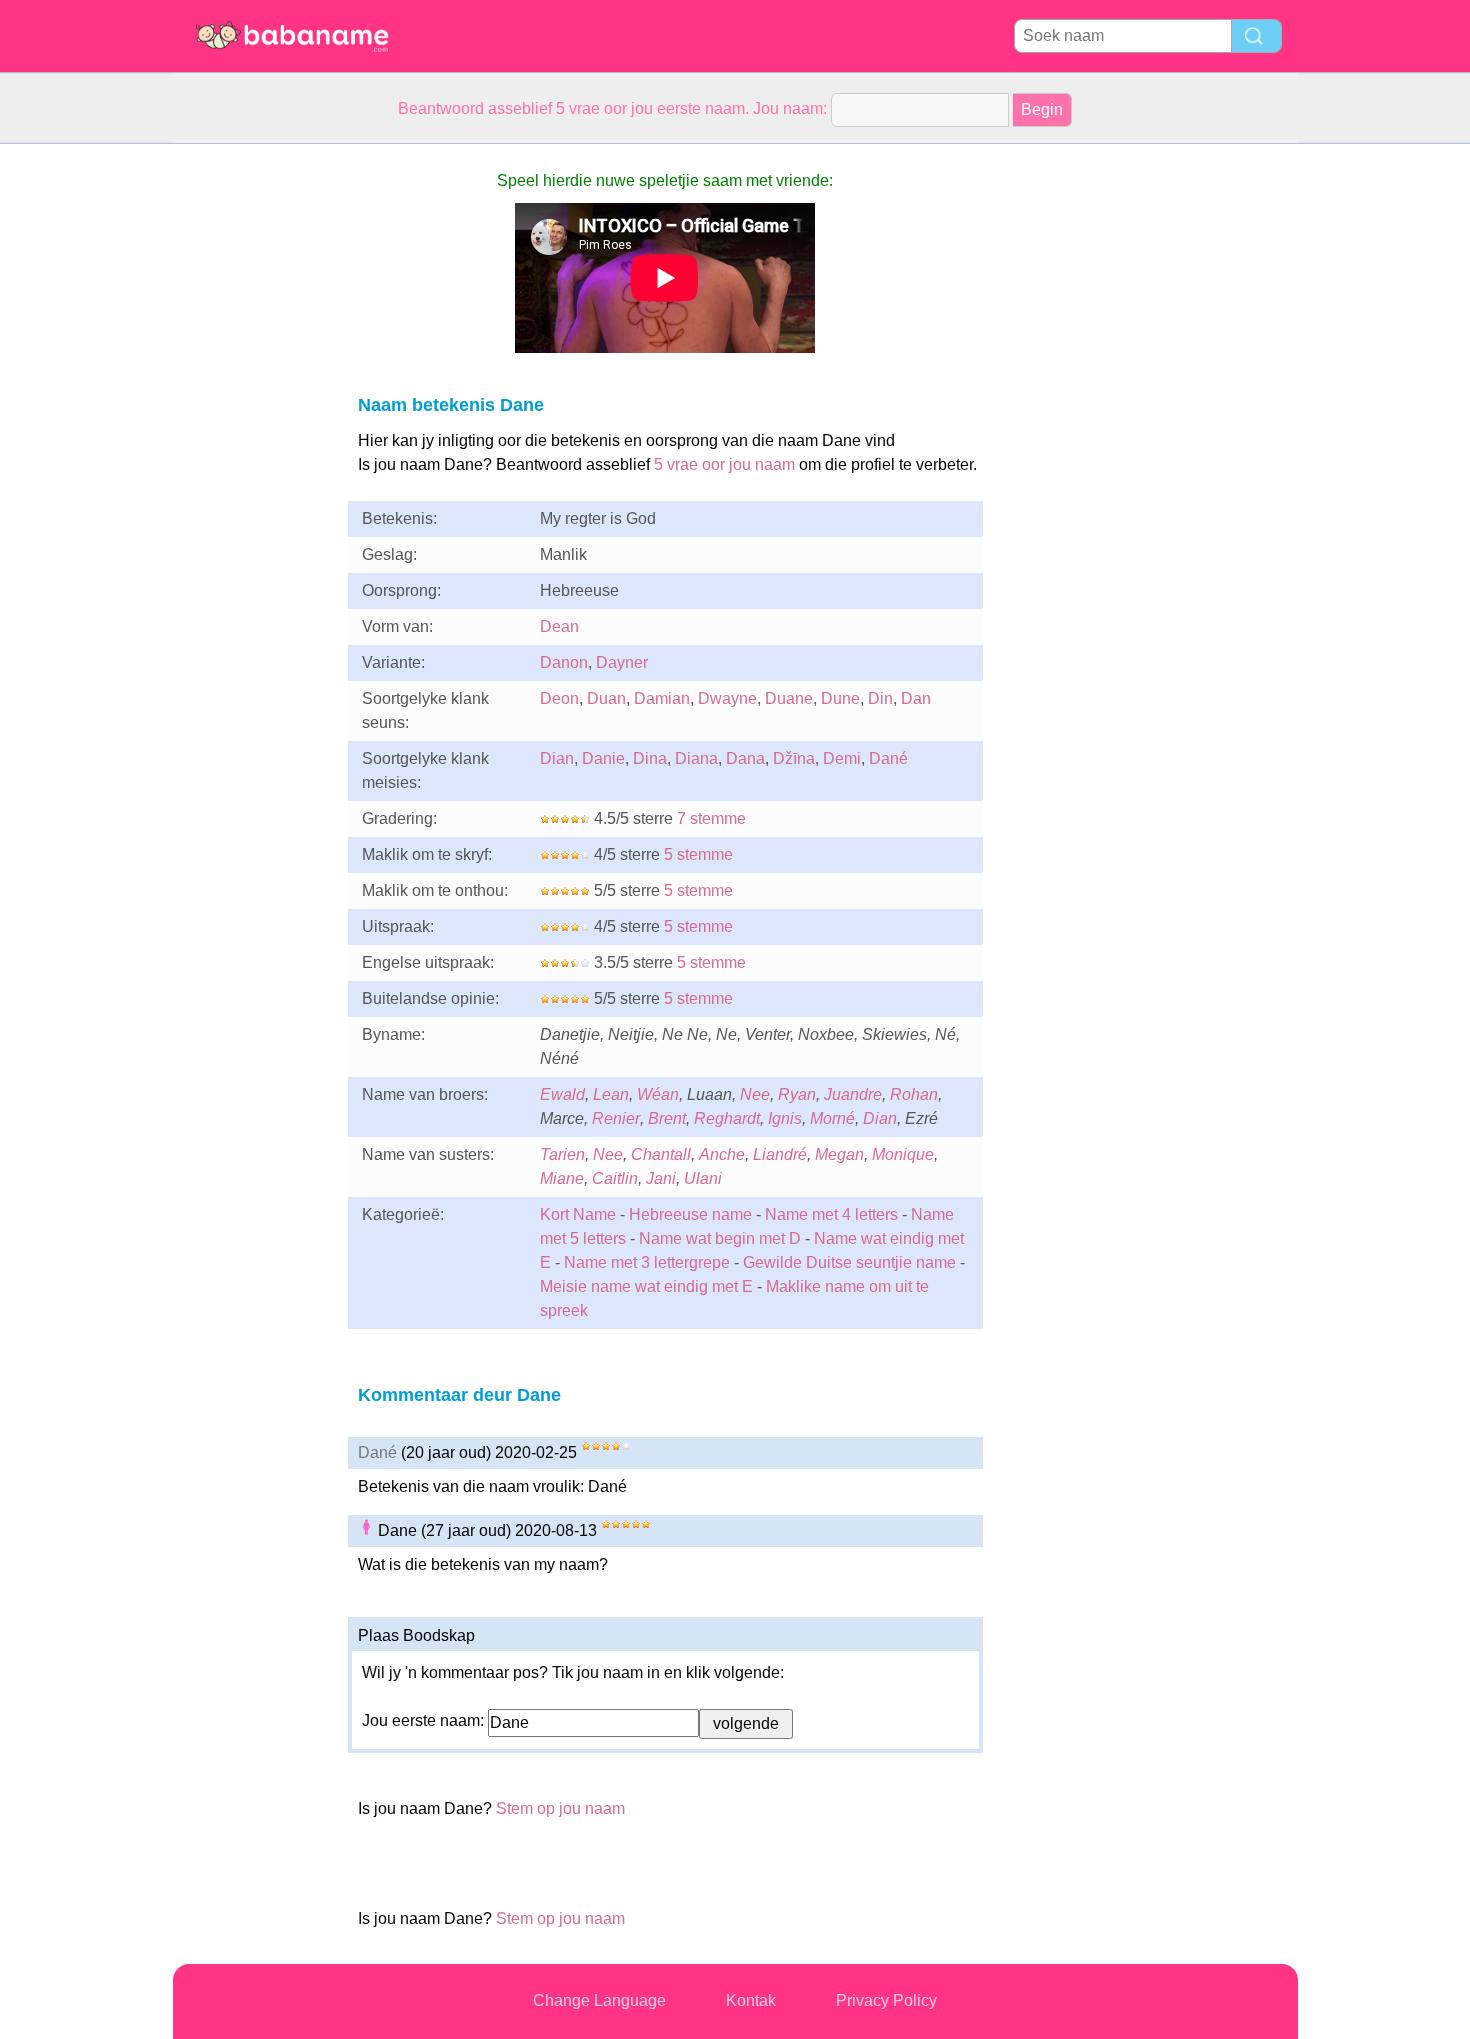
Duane (789, 698)
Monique (903, 1154)
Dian (557, 758)
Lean (611, 1094)
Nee (755, 1094)
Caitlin (615, 1178)
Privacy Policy (886, 2000)
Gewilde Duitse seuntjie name (849, 1262)
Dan (916, 698)
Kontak (751, 2000)
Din (880, 698)
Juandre (853, 1094)
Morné (832, 1118)
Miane (562, 1178)
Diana (696, 758)
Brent (667, 1118)
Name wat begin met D (720, 1238)
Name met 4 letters (831, 1214)
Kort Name (578, 1214)
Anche (722, 1154)
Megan (839, 1154)
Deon (559, 698)
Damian (662, 698)
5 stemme (698, 854)
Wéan (658, 1094)
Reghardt (727, 1118)
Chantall (661, 1154)
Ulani (703, 1178)
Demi (842, 758)
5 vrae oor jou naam (724, 464)
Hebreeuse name (690, 1214)
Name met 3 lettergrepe (647, 1262)
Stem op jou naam (560, 1808)
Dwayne (727, 698)
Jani (661, 1178)
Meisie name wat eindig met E (646, 1286)
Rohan (914, 1094)
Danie (603, 758)
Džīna (794, 758)
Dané (888, 758)
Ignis (785, 1118)
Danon (564, 662)
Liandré (780, 1154)
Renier (616, 1118)
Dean (559, 626)
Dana (745, 758)
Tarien (562, 1154)
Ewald (562, 1094)
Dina (650, 758)
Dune (840, 698)
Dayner (622, 662)
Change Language (599, 2000)
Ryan (797, 1094)
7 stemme (711, 818)
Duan (606, 698)
